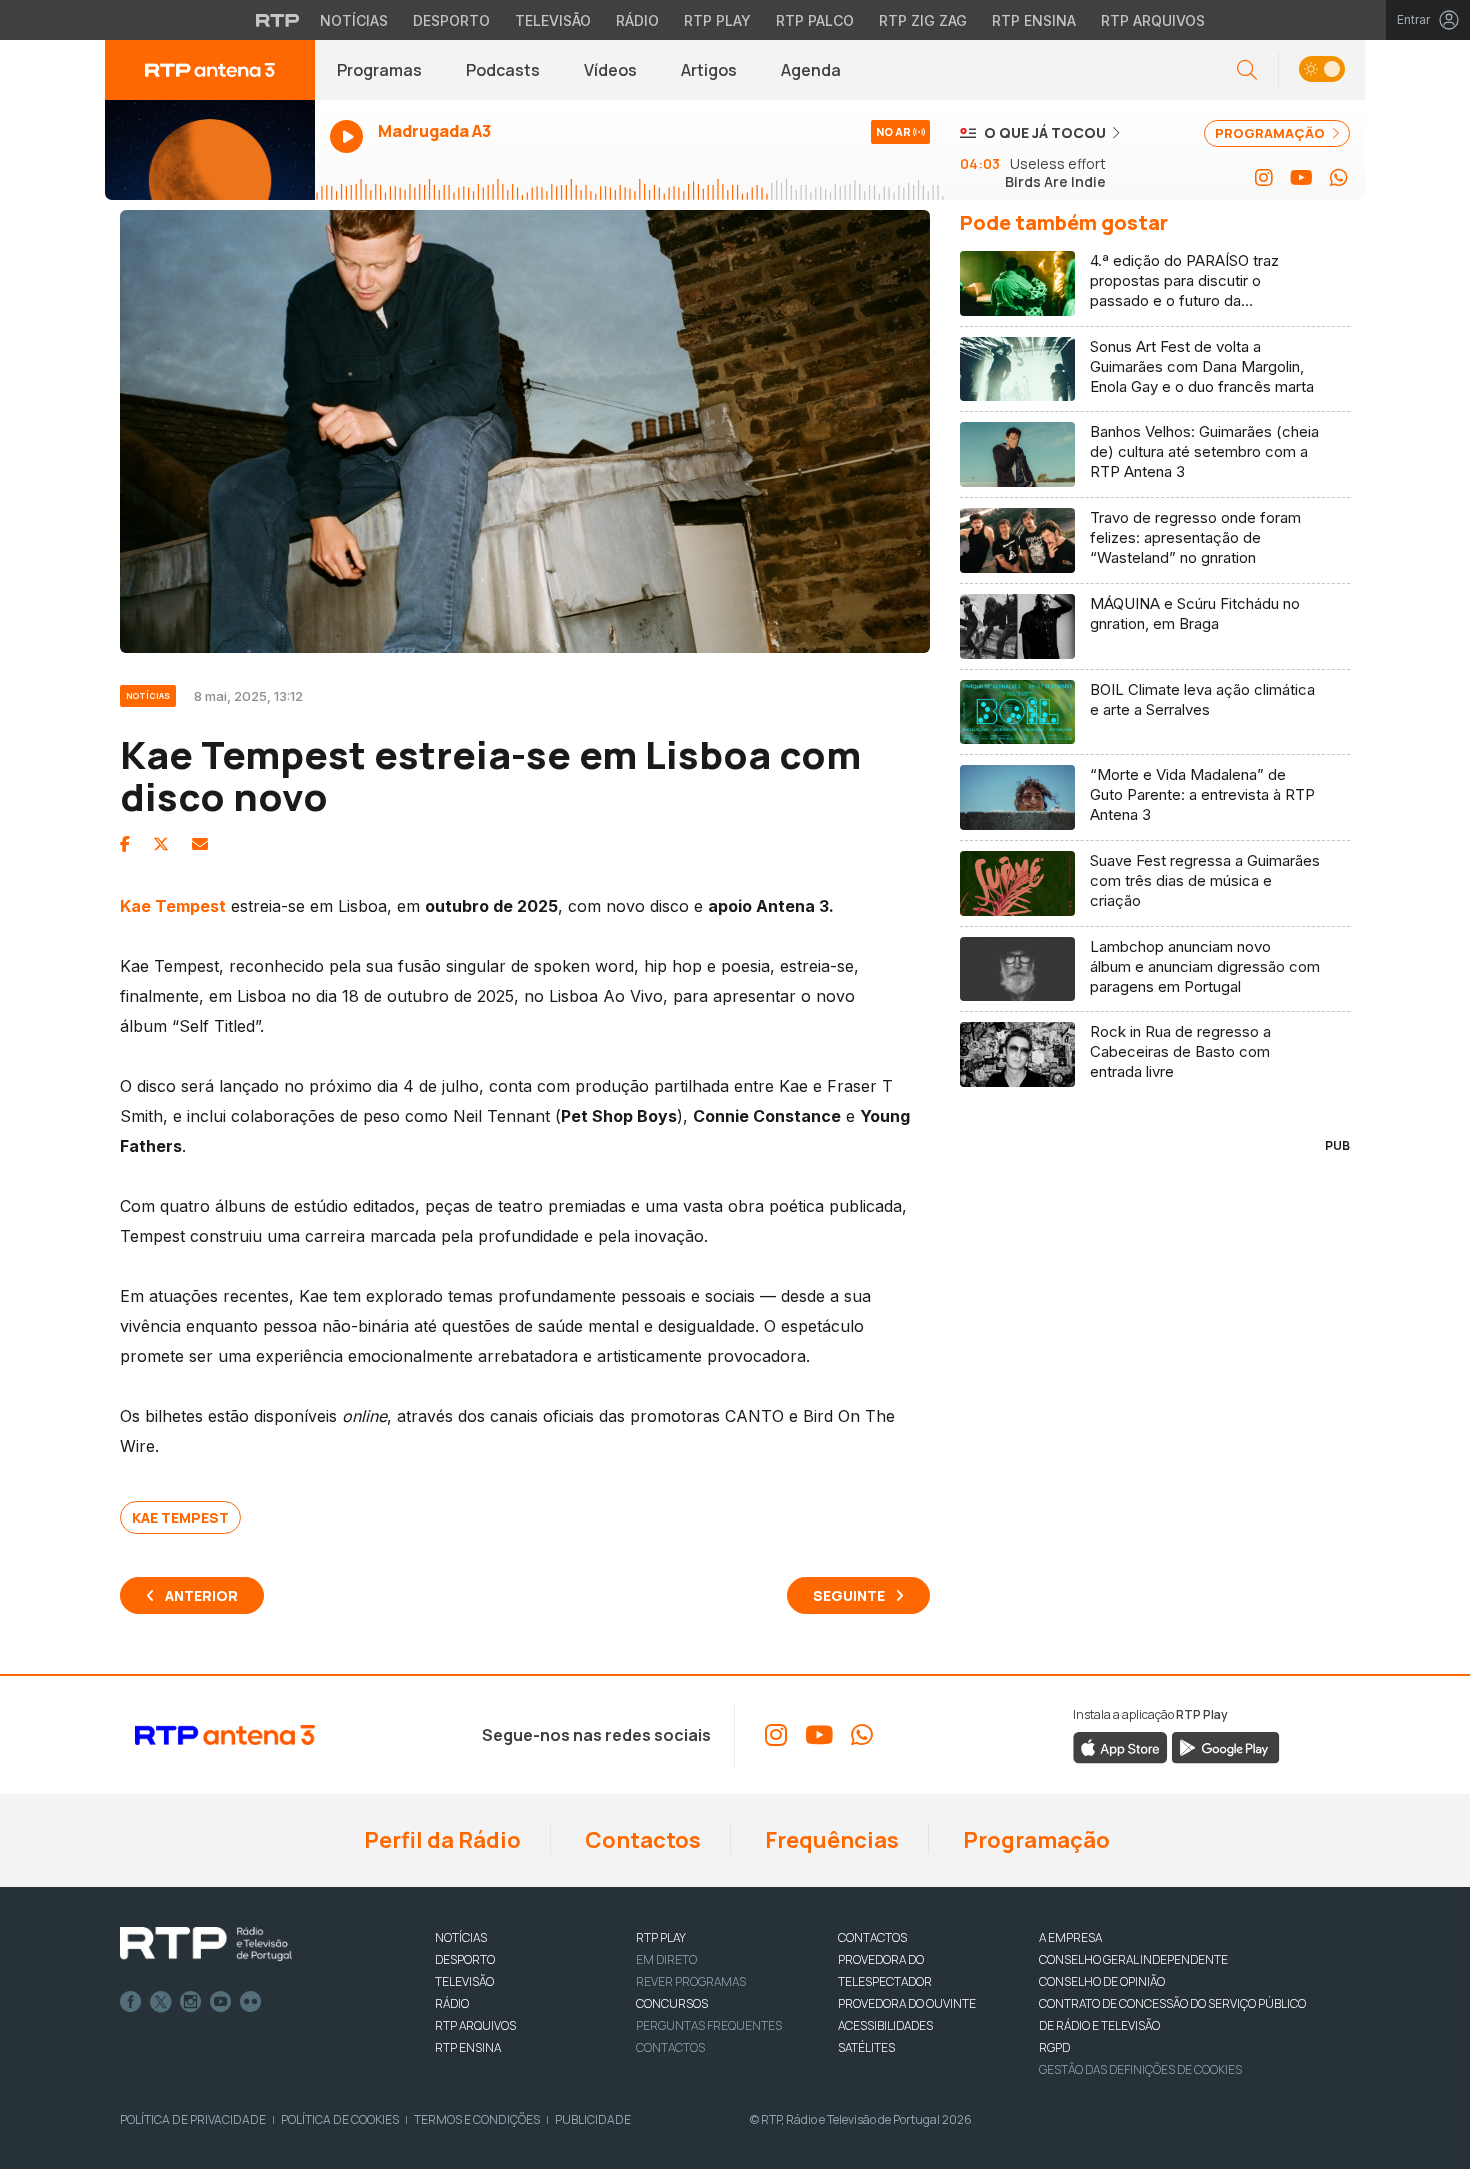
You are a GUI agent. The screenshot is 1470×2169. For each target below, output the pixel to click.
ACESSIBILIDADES (885, 2025)
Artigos (709, 70)
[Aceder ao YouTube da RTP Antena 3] (1301, 178)
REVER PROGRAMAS (691, 1981)
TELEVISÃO (464, 1981)
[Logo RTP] (206, 1944)
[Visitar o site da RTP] (278, 20)
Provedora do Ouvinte (907, 2003)
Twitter (161, 2002)
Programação (1034, 1840)
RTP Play (717, 20)
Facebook (131, 2002)
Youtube (221, 2002)
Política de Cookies (340, 2119)
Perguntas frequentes (709, 2025)
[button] (1321, 70)
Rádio (637, 20)
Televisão (553, 20)
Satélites (866, 2047)
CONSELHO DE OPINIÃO (1102, 1981)
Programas (379, 70)
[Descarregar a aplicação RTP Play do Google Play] (1225, 1746)
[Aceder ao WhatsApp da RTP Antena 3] (1339, 178)
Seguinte (849, 1595)
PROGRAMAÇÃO (1271, 133)
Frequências (830, 1840)
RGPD (1054, 2047)
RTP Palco (815, 20)
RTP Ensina (1034, 20)
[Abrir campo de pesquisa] (1247, 70)
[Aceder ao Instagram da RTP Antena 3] (1264, 178)
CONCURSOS (672, 2003)
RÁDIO (452, 2003)
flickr (251, 2002)
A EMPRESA (1070, 1937)
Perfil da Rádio (440, 1840)
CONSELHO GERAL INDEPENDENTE (1133, 1959)
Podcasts (503, 70)
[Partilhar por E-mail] (200, 844)
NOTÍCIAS (461, 1937)
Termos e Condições (477, 2119)
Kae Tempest (180, 1517)
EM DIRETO (666, 1959)
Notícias (354, 20)
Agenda (811, 70)
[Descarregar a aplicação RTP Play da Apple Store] (1120, 1746)
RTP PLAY (661, 1937)
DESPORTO (465, 1959)
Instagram (191, 2002)
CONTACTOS (872, 1937)
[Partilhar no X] (161, 844)
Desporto (451, 20)
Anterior (201, 1595)
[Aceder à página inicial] (210, 70)
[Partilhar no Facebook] (125, 844)
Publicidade (593, 2119)
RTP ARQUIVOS (475, 2025)
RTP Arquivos (1153, 20)
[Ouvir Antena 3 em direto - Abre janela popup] (210, 150)
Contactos (641, 1840)
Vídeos (610, 70)
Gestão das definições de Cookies (1140, 2069)
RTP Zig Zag (923, 20)
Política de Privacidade (193, 2119)
